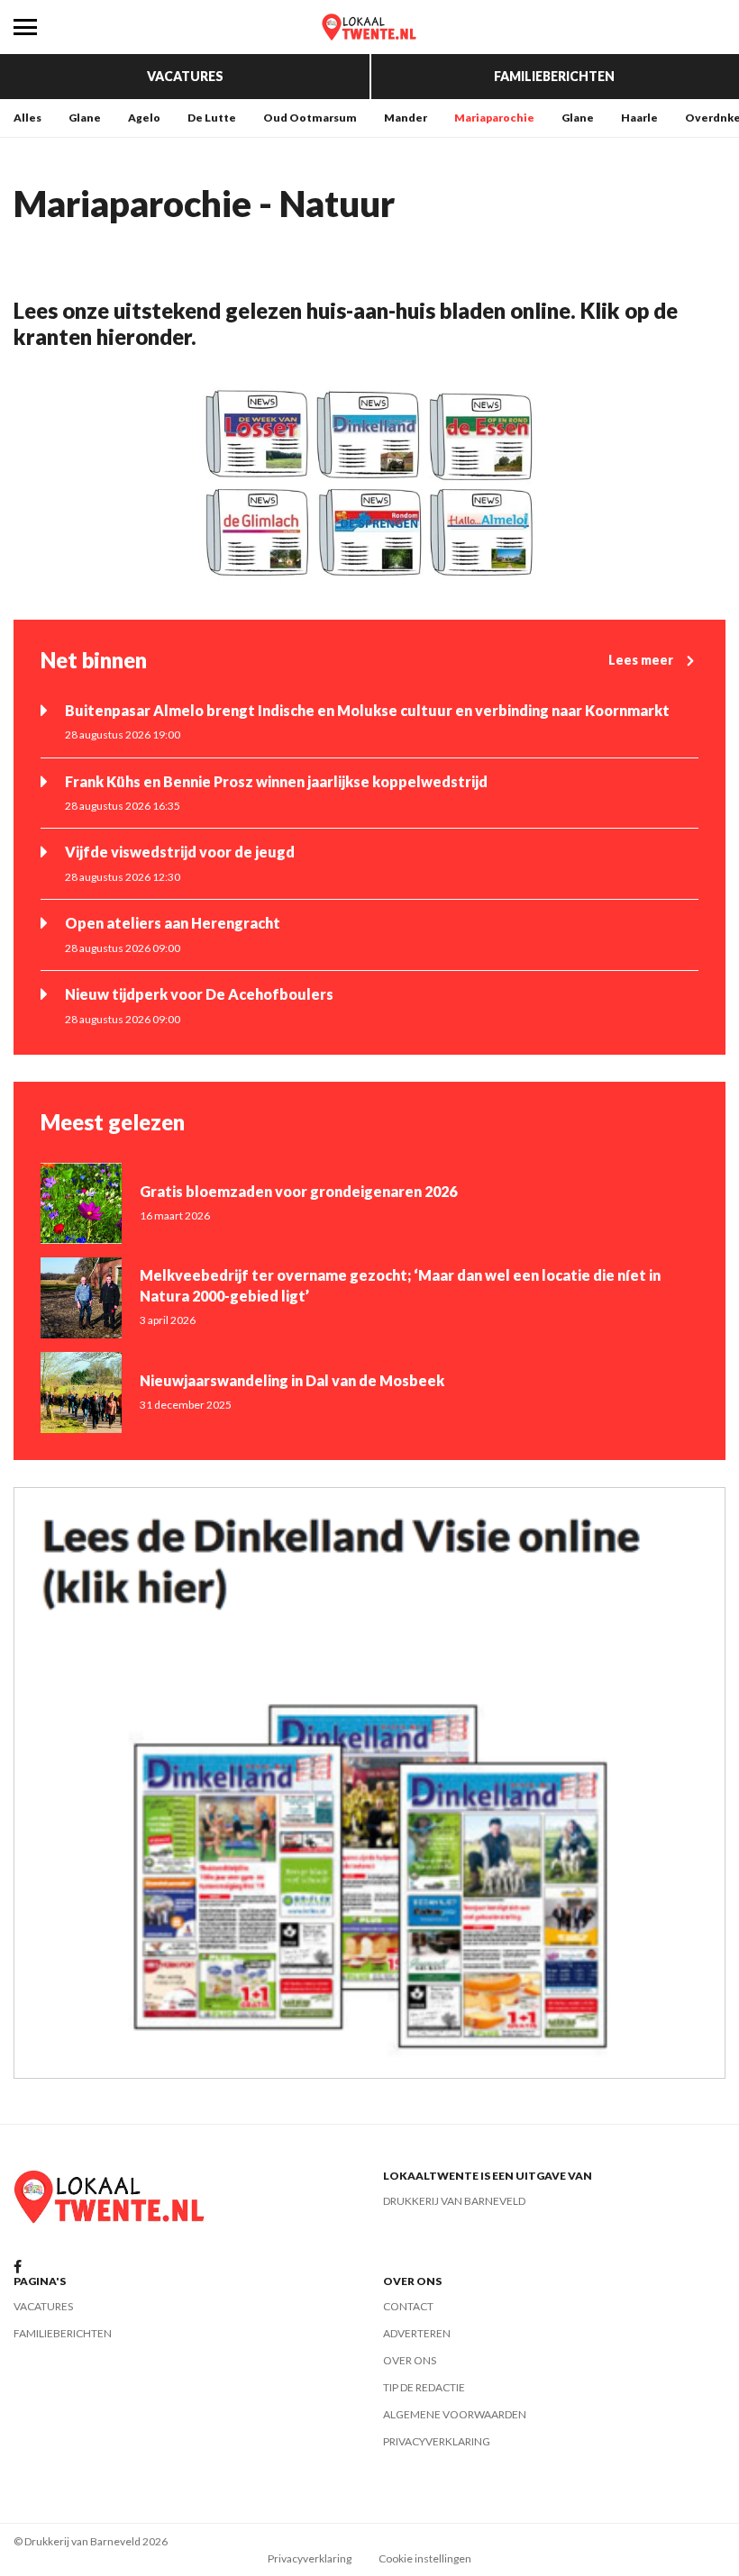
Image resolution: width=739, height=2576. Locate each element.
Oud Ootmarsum (310, 118)
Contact (408, 2306)
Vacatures (185, 76)
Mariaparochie (494, 118)
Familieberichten (554, 76)
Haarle (639, 118)
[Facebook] (18, 2268)
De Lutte (212, 118)
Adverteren (417, 2333)
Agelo (144, 118)
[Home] (369, 27)
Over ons (410, 2360)
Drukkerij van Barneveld (454, 2201)
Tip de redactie (424, 2387)
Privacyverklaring (437, 2441)
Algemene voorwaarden (455, 2414)
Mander (406, 118)
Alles (27, 118)
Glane (85, 118)
